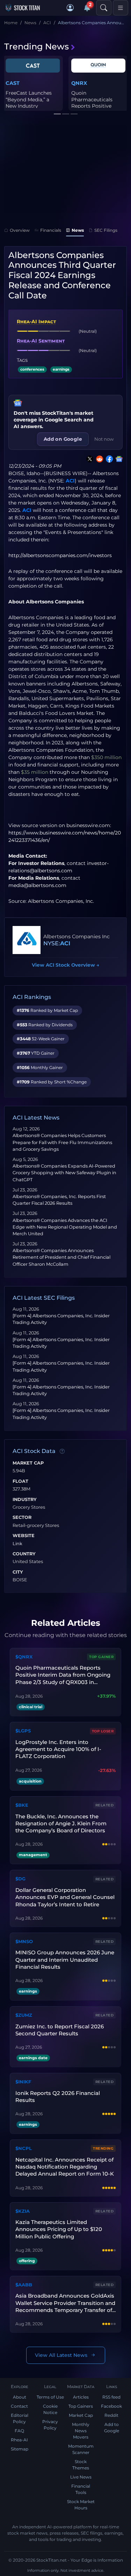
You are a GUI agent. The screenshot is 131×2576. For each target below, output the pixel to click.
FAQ (19, 2431)
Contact (19, 2406)
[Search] (104, 8)
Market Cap (28, 1463)
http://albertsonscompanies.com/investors (60, 555)
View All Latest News (61, 2355)
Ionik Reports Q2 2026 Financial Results (58, 2097)
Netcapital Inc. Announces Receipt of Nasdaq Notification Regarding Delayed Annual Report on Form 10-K (65, 2167)
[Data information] (62, 1452)
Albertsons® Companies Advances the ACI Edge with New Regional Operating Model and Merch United (65, 1227)
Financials (51, 230)
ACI (70, 481)
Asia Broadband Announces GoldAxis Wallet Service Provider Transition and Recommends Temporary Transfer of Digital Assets (65, 2303)
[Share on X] (88, 459)
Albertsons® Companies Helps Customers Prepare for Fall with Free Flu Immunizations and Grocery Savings (62, 1142)
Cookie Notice (50, 2409)
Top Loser (103, 1731)
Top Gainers (81, 2406)
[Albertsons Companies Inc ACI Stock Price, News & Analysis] (27, 940)
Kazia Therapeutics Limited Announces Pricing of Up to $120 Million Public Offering (59, 2229)
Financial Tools (81, 2489)
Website (24, 1536)
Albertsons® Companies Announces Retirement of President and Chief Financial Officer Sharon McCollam (61, 1257)
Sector (22, 1517)
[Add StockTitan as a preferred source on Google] (118, 459)
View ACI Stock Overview (65, 965)
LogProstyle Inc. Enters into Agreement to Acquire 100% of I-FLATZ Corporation (58, 1749)
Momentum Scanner (81, 2449)
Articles (81, 2397)
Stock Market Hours (81, 2505)
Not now (104, 439)
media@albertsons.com (37, 885)
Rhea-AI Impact (36, 322)
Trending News (37, 46)
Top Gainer (101, 1657)
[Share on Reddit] (98, 459)
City (18, 1572)
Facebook (111, 2406)
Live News (81, 2477)
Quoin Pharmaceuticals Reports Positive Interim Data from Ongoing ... (94, 106)
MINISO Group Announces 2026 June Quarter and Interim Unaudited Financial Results (65, 1960)
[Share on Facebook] (108, 459)
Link (17, 1544)
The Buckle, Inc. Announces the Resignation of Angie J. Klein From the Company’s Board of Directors (61, 1824)
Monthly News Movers (81, 2431)
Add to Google (112, 2428)
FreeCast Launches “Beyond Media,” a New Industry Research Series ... (29, 103)
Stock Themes (81, 2465)
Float (20, 1481)
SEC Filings (106, 230)
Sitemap (20, 2449)
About (20, 2397)
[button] (70, 8)
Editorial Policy (20, 2418)
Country (24, 1554)
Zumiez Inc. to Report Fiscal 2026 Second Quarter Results (60, 2030)
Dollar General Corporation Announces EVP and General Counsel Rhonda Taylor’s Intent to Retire (65, 1897)
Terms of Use (50, 2397)
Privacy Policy (50, 2425)
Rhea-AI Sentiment (41, 341)
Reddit (111, 2415)
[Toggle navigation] (121, 8)
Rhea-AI (19, 2440)
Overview (20, 230)
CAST (13, 83)
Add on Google (63, 439)
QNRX (79, 83)
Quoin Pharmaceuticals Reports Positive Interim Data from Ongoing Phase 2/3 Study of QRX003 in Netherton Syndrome (63, 1675)
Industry (25, 1500)
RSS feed (111, 2397)
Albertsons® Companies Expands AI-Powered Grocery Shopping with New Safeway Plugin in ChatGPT (64, 1173)
